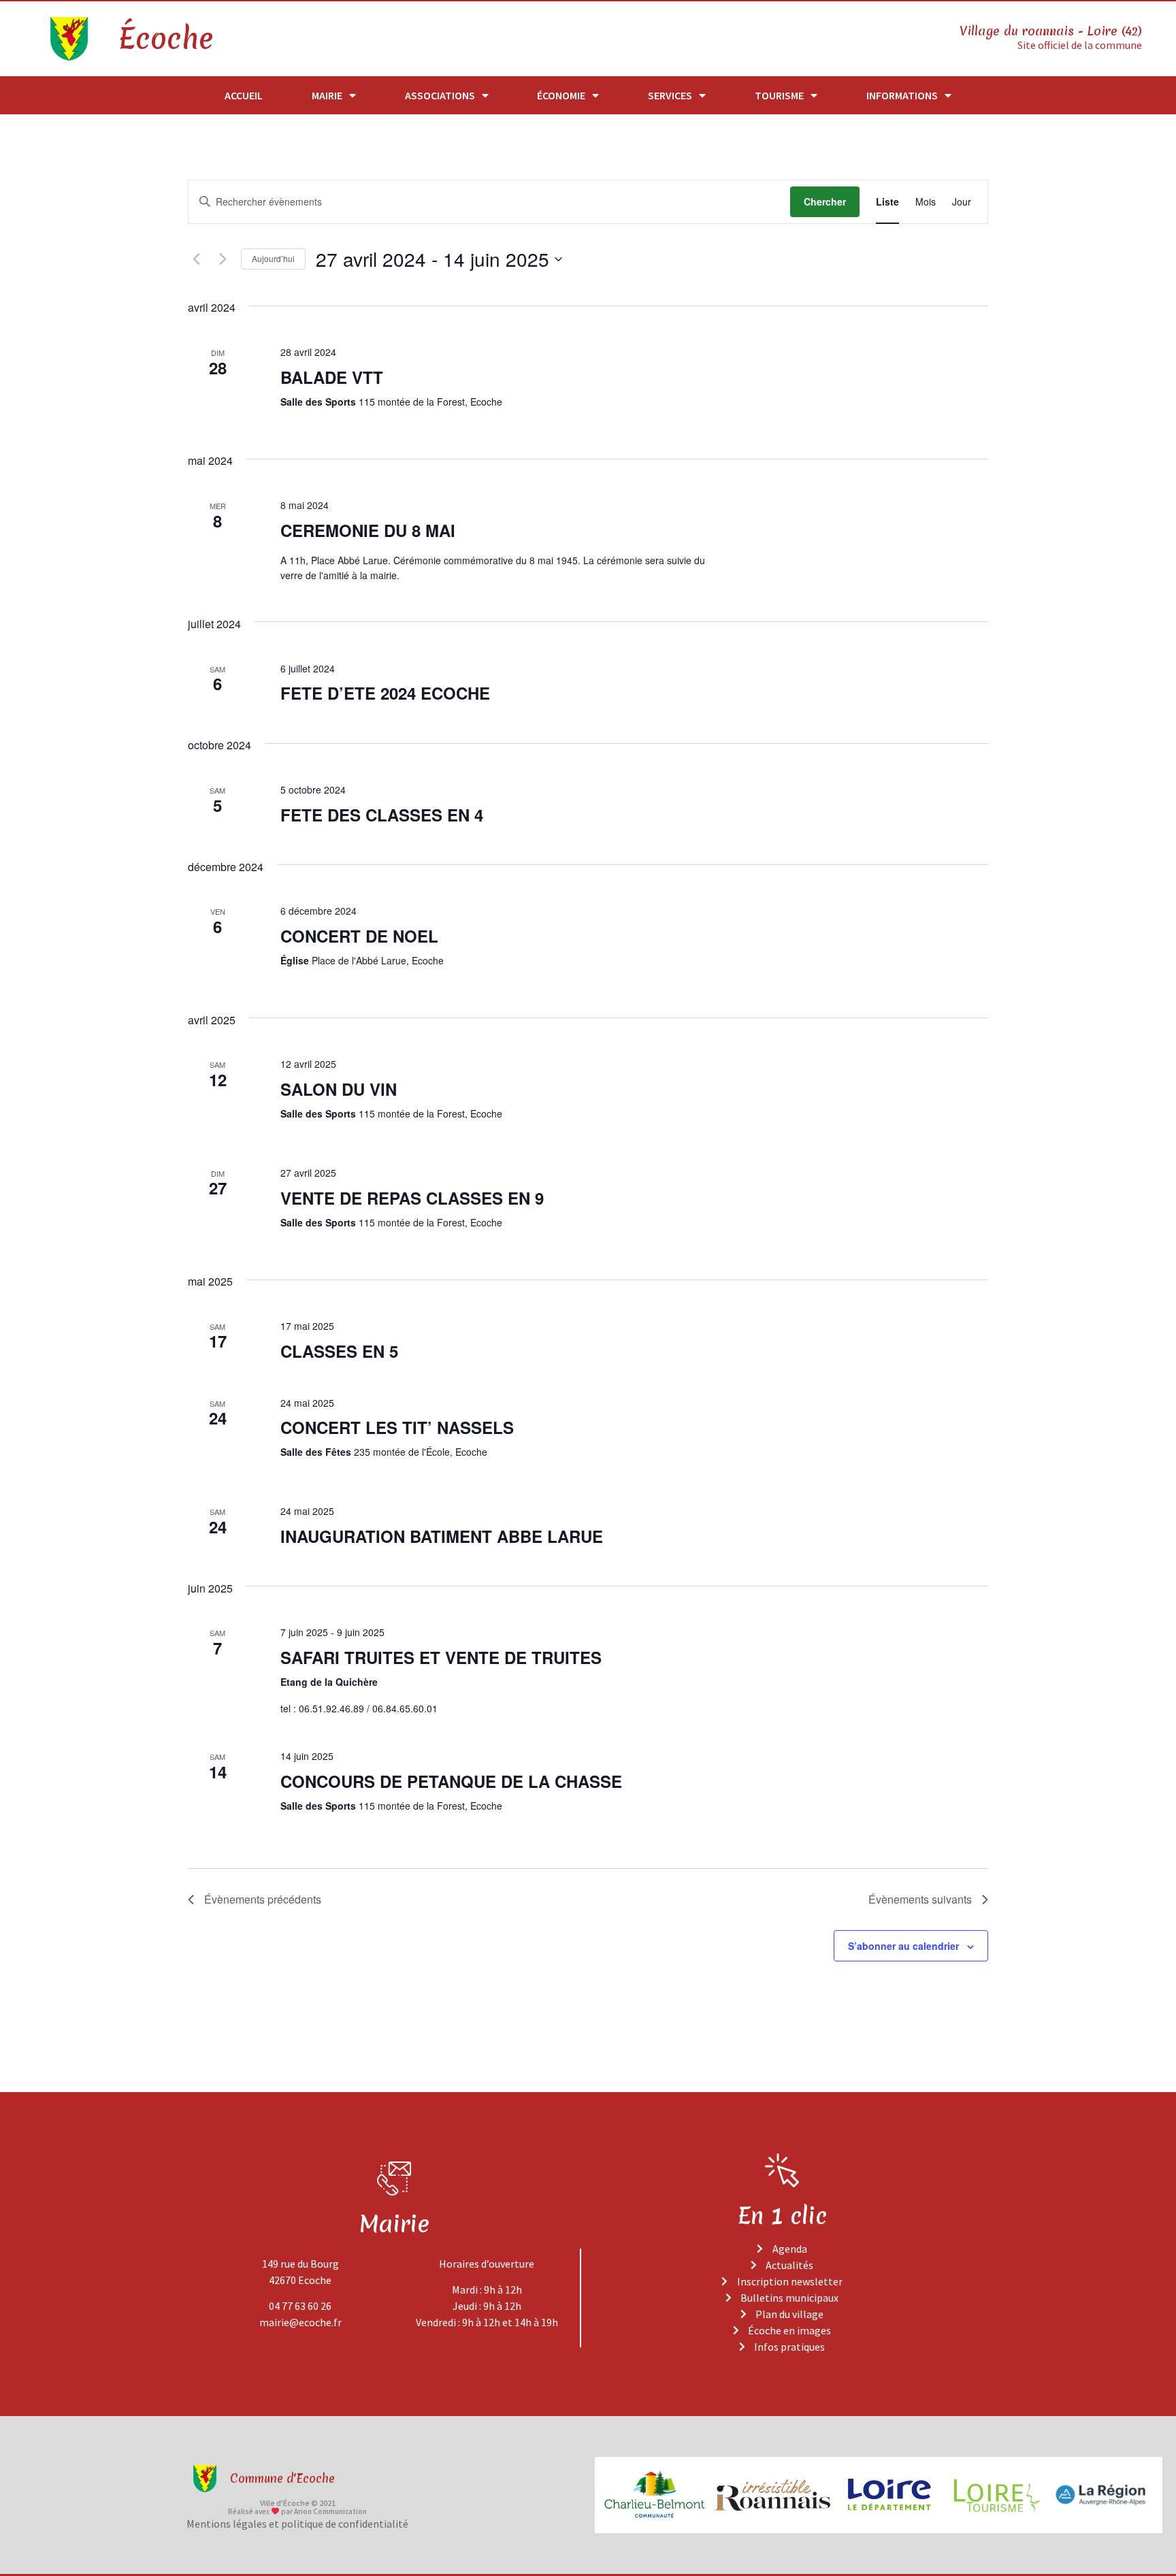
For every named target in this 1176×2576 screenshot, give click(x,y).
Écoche (165, 39)
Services (670, 95)
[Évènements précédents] (196, 259)
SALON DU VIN (339, 1089)
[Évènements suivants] (223, 259)
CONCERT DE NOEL (359, 936)
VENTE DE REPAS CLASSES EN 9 (412, 1198)
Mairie (327, 95)
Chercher (825, 201)
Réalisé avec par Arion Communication (297, 2511)
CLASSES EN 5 (339, 1351)
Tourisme (779, 95)
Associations (440, 95)
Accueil (244, 95)
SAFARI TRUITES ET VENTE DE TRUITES (441, 1657)
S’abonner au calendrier (903, 1946)
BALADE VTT (332, 377)
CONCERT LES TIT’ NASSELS (397, 1427)
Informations (902, 95)
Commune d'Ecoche (282, 2478)
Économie (561, 95)
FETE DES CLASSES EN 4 (382, 815)
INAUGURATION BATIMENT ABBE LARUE (442, 1536)
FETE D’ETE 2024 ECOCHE (385, 693)
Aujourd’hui (273, 258)
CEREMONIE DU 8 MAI (368, 530)
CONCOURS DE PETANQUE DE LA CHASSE (451, 1781)
